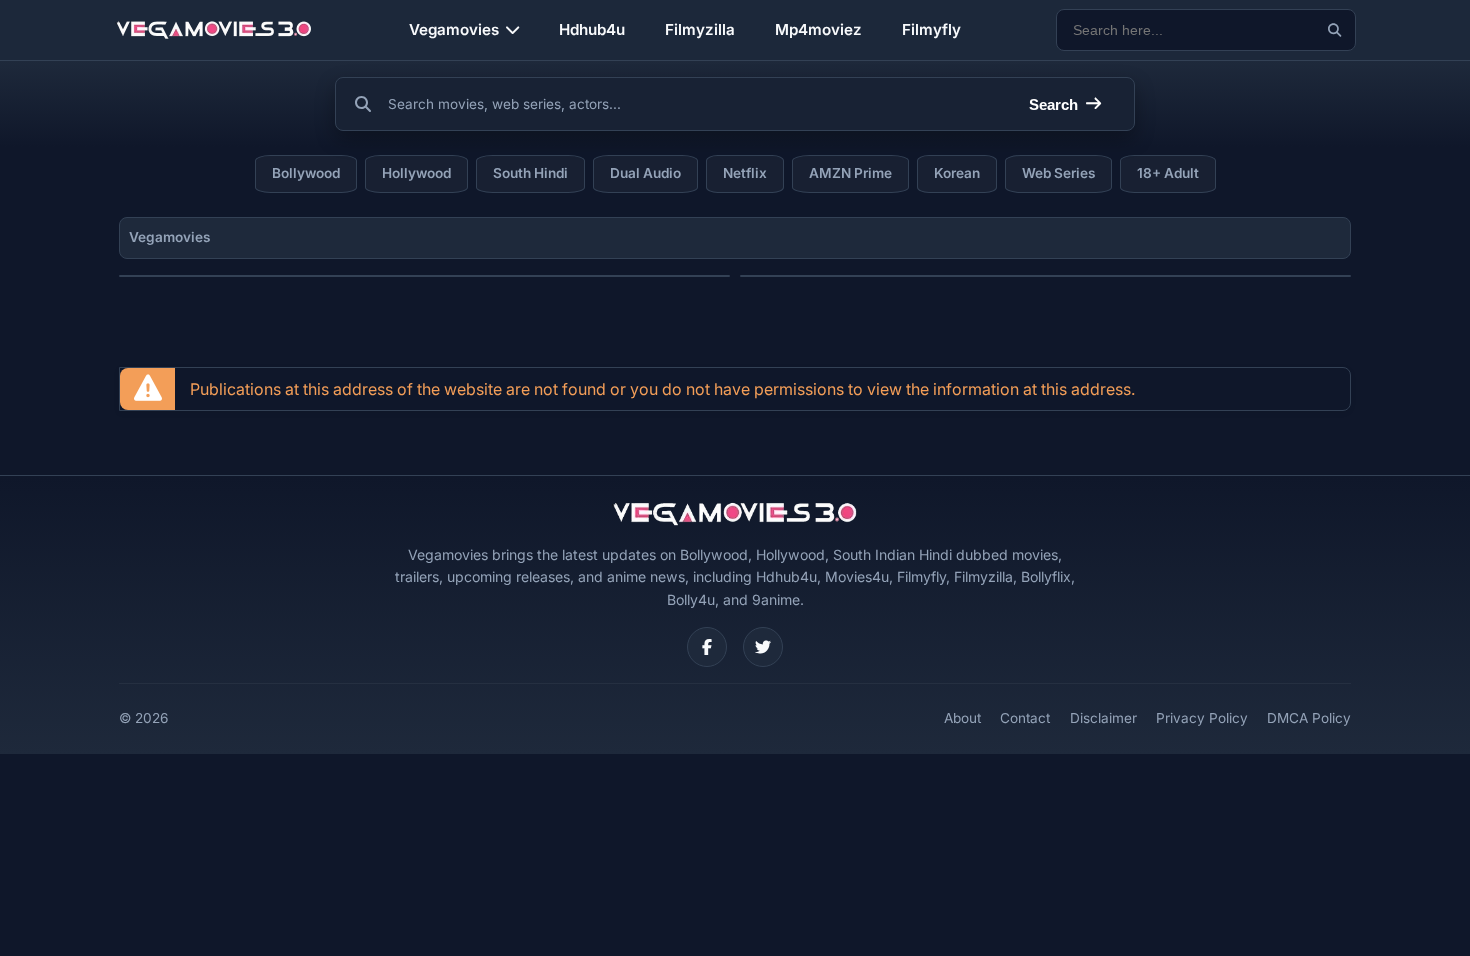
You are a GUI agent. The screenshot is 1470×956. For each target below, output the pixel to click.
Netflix (745, 173)
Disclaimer (1103, 718)
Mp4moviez (818, 29)
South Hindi (530, 173)
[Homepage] (214, 30)
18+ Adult (1168, 173)
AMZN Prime (850, 173)
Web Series (1058, 173)
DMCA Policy (1309, 718)
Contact (1025, 718)
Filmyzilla (700, 29)
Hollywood (416, 173)
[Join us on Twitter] (763, 647)
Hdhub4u (592, 29)
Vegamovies (454, 29)
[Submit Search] (1334, 30)
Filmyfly (931, 29)
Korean (957, 173)
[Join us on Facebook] (707, 647)
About (962, 718)
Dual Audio (645, 173)
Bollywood (306, 173)
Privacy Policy (1202, 718)
